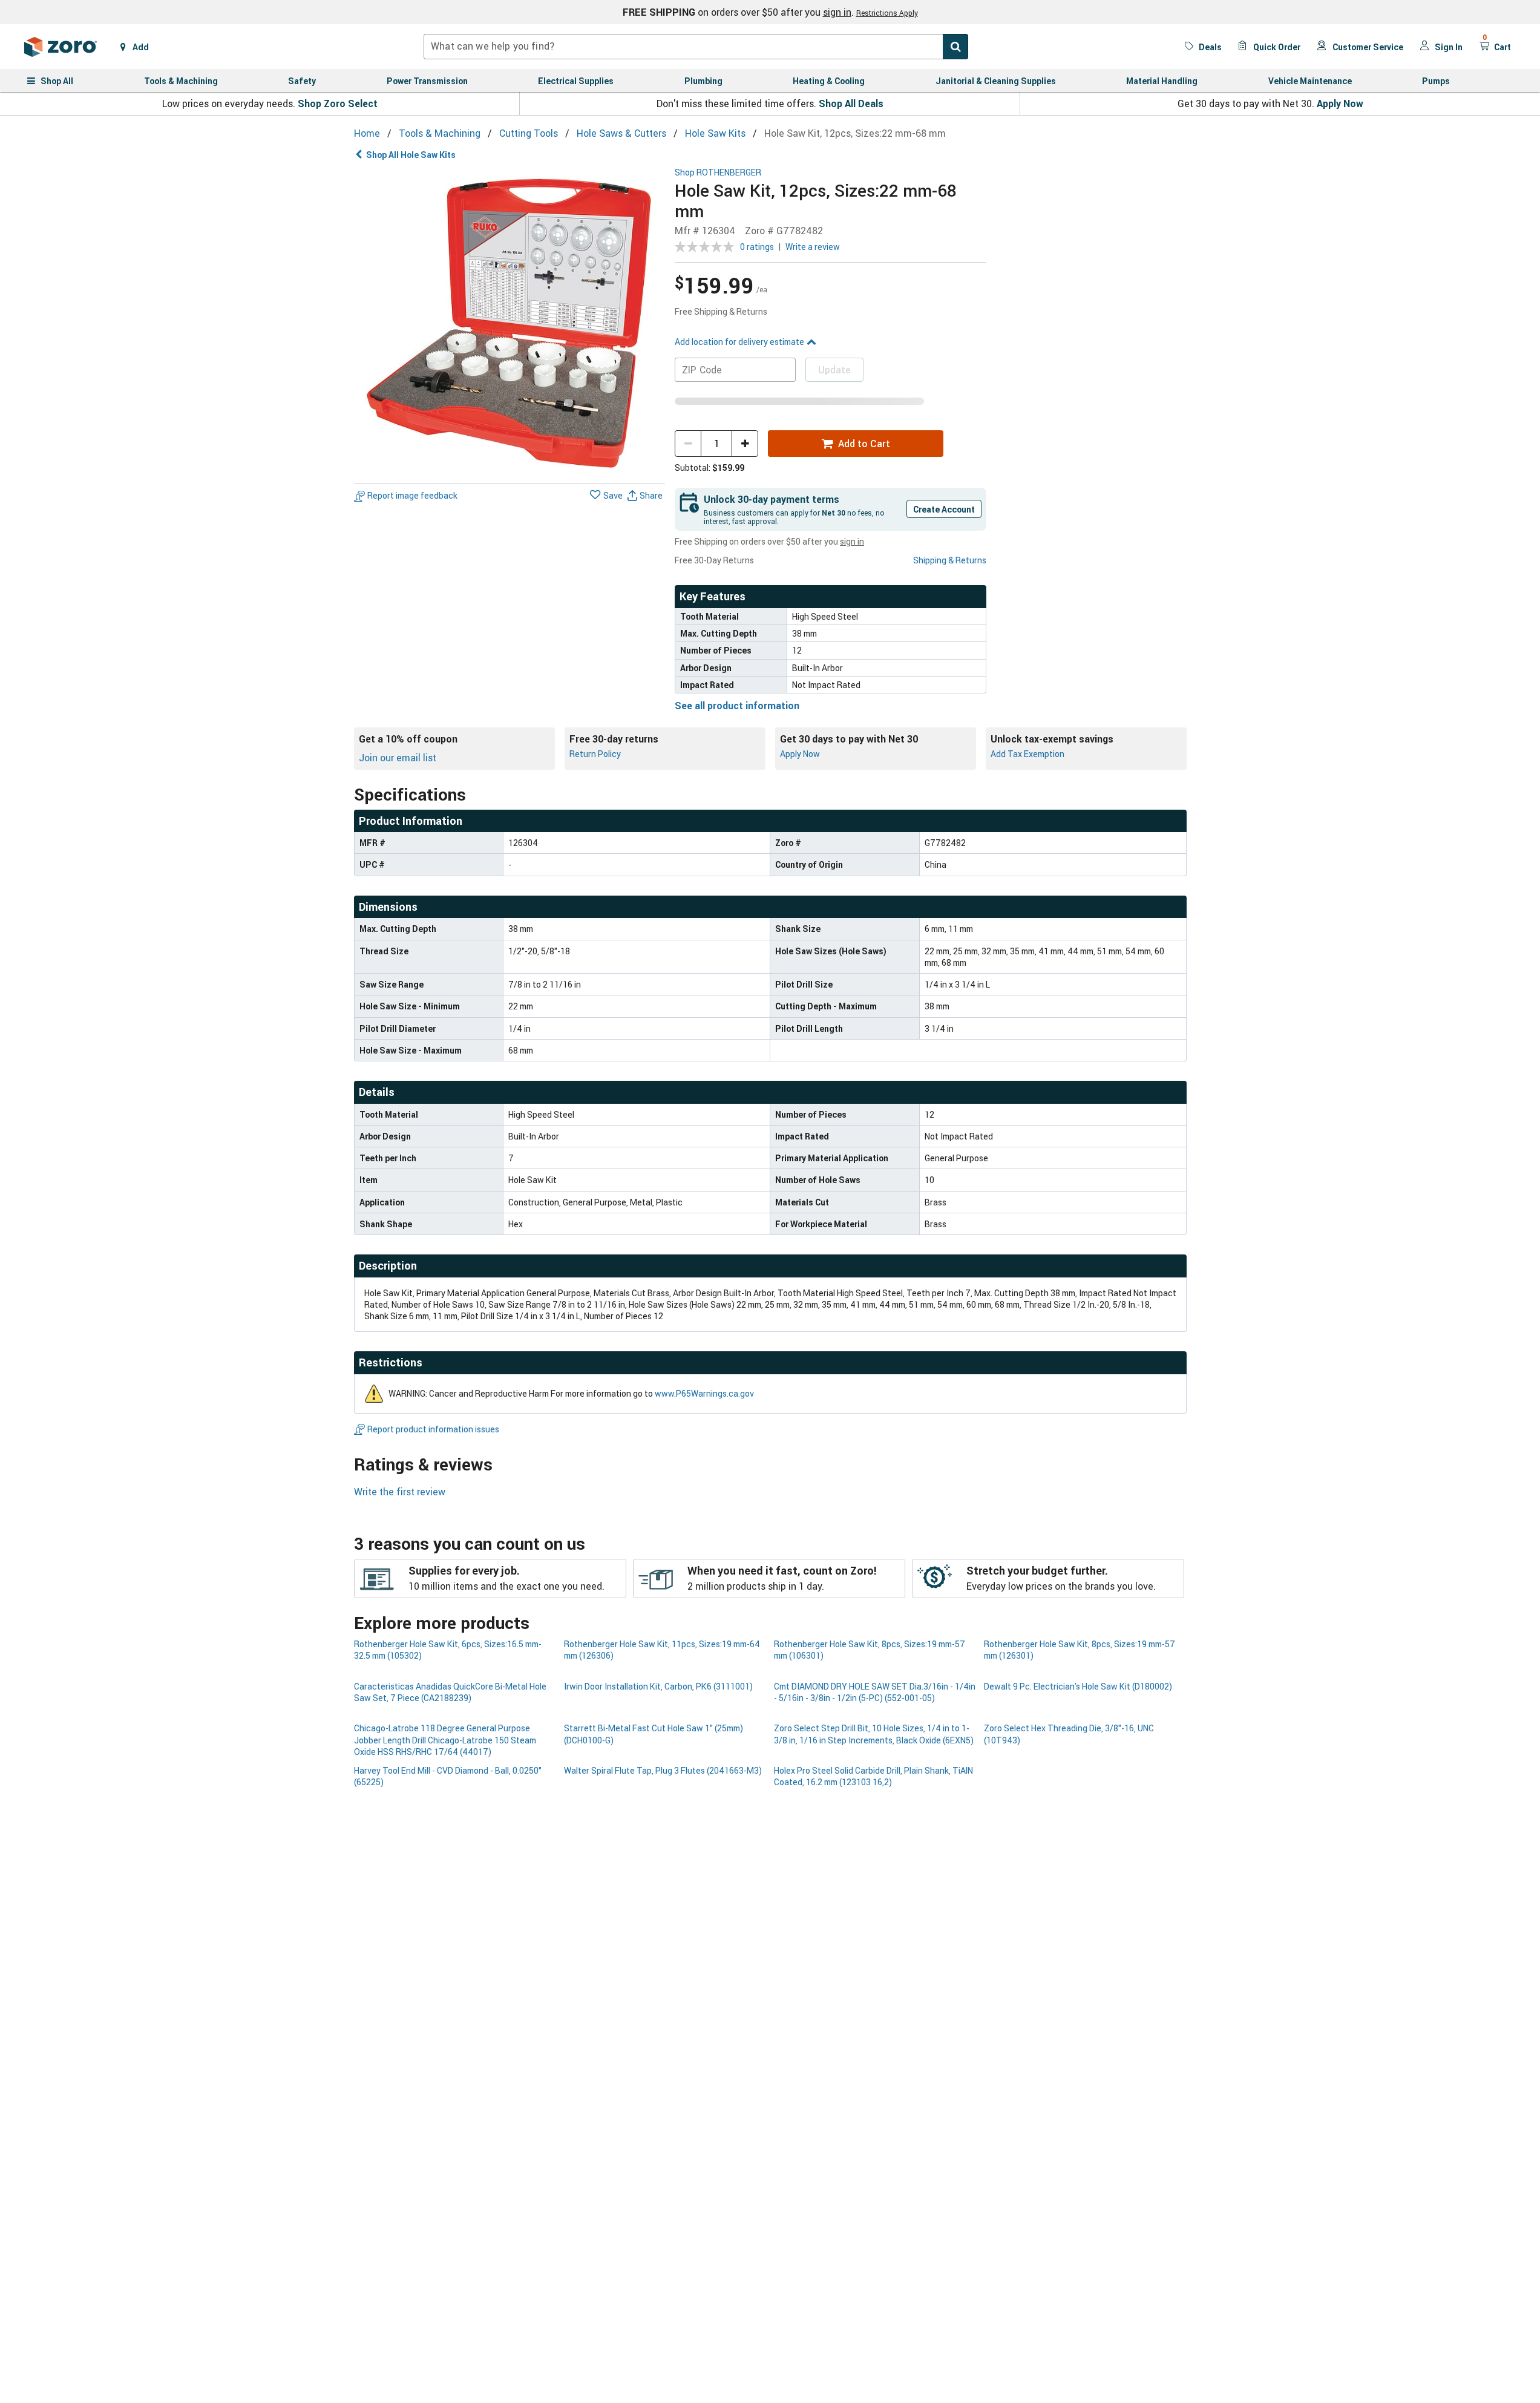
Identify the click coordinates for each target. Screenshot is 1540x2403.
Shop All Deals (851, 103)
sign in (837, 12)
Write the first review (400, 1492)
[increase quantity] (745, 444)
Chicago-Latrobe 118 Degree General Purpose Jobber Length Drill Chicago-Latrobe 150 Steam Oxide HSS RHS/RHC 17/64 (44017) (445, 1740)
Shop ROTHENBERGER (718, 173)
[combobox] (696, 47)
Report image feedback (412, 496)
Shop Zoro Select (338, 103)
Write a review (813, 247)
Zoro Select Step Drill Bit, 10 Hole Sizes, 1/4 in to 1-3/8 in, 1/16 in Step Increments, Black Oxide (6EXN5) (874, 1734)
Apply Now (1340, 103)
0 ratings (757, 247)
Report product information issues (433, 1429)
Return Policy (595, 754)
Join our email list (398, 758)
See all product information (737, 706)
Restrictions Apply (887, 13)
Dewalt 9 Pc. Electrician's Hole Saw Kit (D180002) (1078, 1686)
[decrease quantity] (688, 444)
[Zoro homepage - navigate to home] (61, 47)
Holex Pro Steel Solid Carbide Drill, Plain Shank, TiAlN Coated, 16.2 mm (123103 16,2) (873, 1776)
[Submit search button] (955, 47)
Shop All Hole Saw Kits (411, 155)
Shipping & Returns (950, 560)
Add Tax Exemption (1027, 754)
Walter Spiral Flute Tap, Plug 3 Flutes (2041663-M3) (663, 1770)
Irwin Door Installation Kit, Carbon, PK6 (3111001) (658, 1686)
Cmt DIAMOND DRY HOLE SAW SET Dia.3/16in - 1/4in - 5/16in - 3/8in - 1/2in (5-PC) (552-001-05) (875, 1692)
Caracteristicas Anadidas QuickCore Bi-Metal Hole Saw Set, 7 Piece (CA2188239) (450, 1692)
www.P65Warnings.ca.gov (704, 1393)
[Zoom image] (510, 323)
